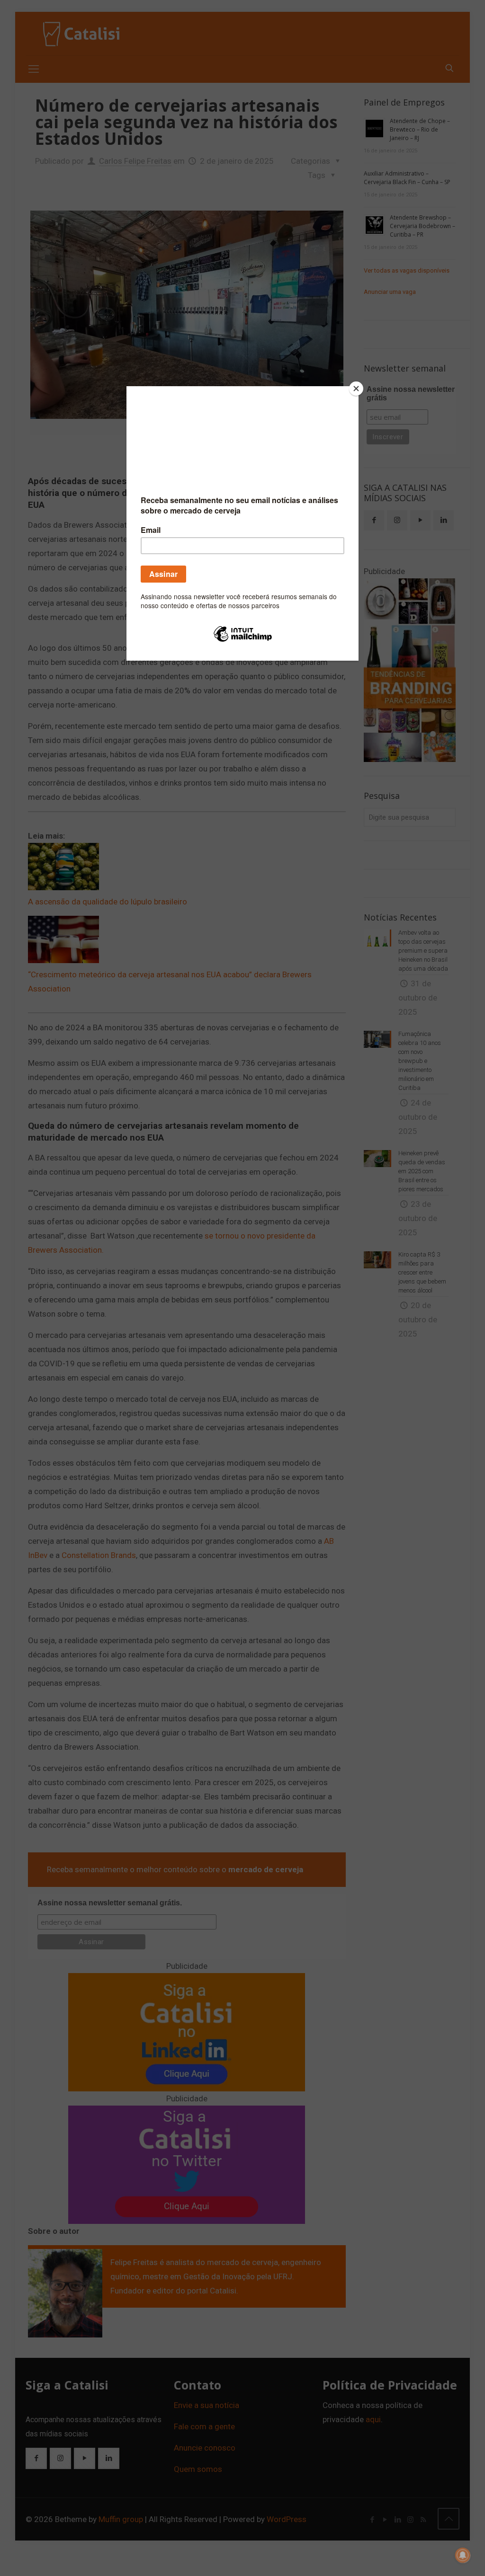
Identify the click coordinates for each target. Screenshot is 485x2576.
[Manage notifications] (463, 2555)
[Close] (356, 389)
